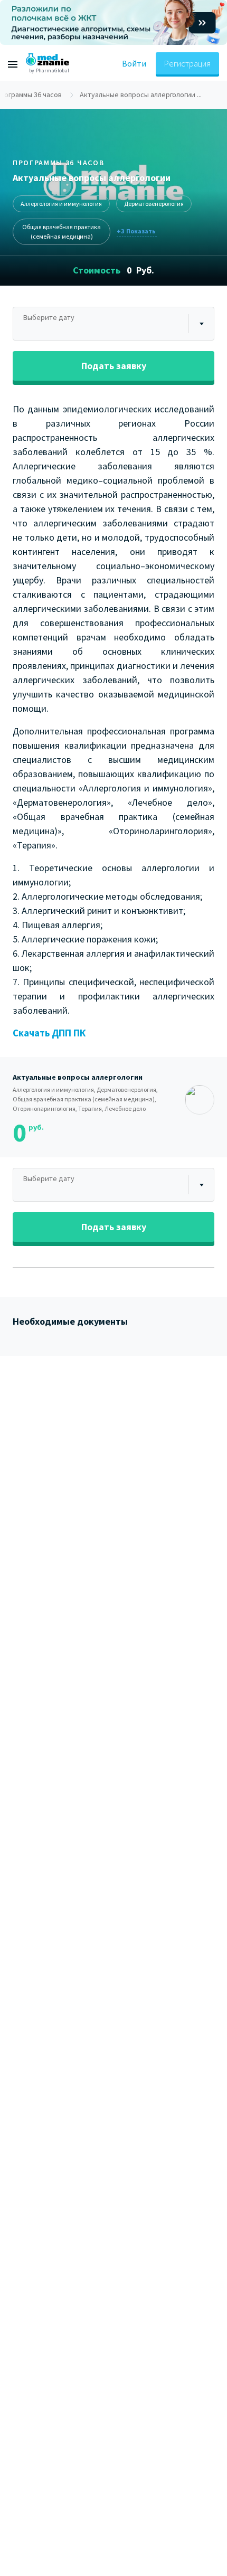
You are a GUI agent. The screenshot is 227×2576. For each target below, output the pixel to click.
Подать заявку (114, 366)
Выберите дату (49, 317)
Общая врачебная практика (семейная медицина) (62, 232)
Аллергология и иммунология (61, 204)
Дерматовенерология (154, 204)
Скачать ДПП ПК (49, 1033)
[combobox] (113, 324)
